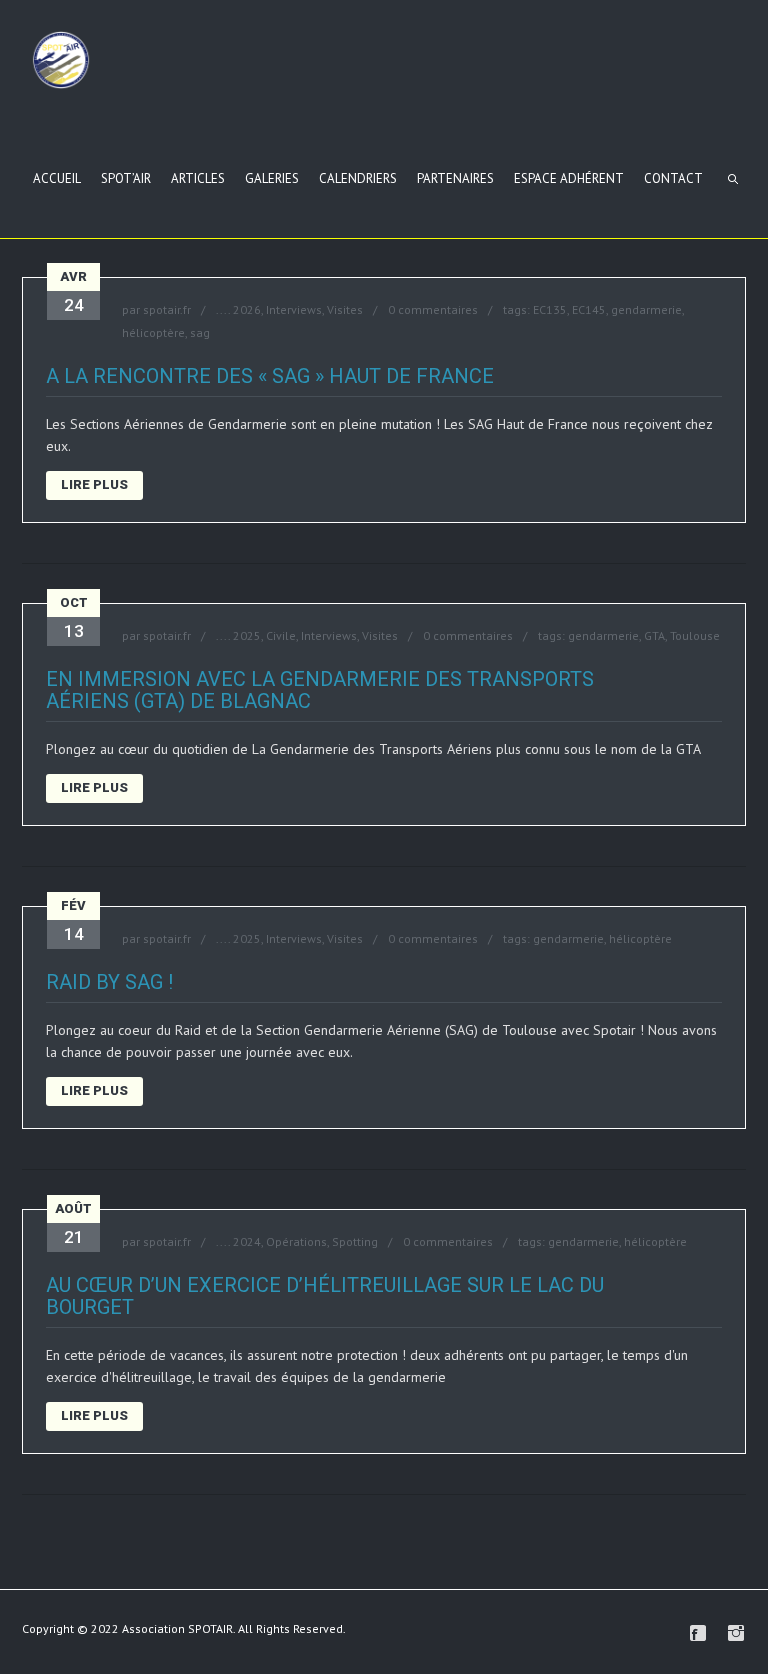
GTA (654, 635)
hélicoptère (153, 332)
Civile (281, 635)
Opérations (296, 1241)
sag (200, 332)
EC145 (589, 309)
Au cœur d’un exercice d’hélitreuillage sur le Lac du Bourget (325, 1296)
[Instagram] (736, 1633)
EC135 (550, 309)
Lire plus (94, 484)
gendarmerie (646, 309)
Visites (345, 309)
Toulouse (695, 635)
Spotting (355, 1241)
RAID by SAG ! (109, 982)
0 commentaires (433, 309)
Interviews (294, 309)
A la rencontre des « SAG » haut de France (270, 376)
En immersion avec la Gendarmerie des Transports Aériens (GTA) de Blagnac (320, 690)
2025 (247, 635)
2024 (247, 1241)
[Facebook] (698, 1633)
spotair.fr (167, 309)
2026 (247, 309)
